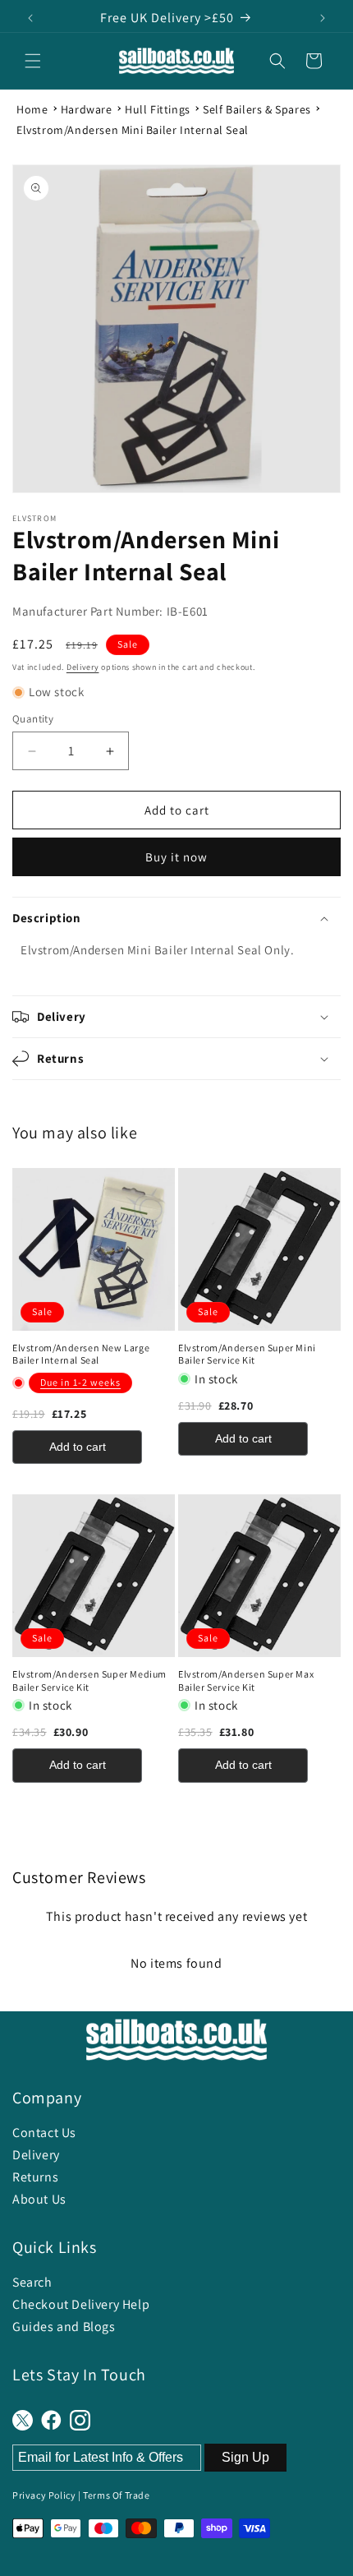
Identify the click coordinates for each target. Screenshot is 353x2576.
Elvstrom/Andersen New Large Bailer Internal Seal (81, 1354)
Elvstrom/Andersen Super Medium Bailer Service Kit (89, 1680)
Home (32, 109)
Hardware (87, 109)
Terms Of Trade (116, 2495)
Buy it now (176, 857)
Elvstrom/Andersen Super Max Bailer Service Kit (246, 1680)
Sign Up (245, 2457)
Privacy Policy (44, 2495)
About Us (39, 2199)
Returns (35, 2177)
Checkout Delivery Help (81, 2304)
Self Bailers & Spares (257, 109)
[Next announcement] (323, 18)
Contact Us (44, 2133)
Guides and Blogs (64, 2327)
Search (32, 2282)
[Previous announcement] (30, 18)
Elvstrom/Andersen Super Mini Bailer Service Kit (247, 1354)
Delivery (83, 667)
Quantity (33, 719)
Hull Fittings (158, 109)
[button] (33, 61)
